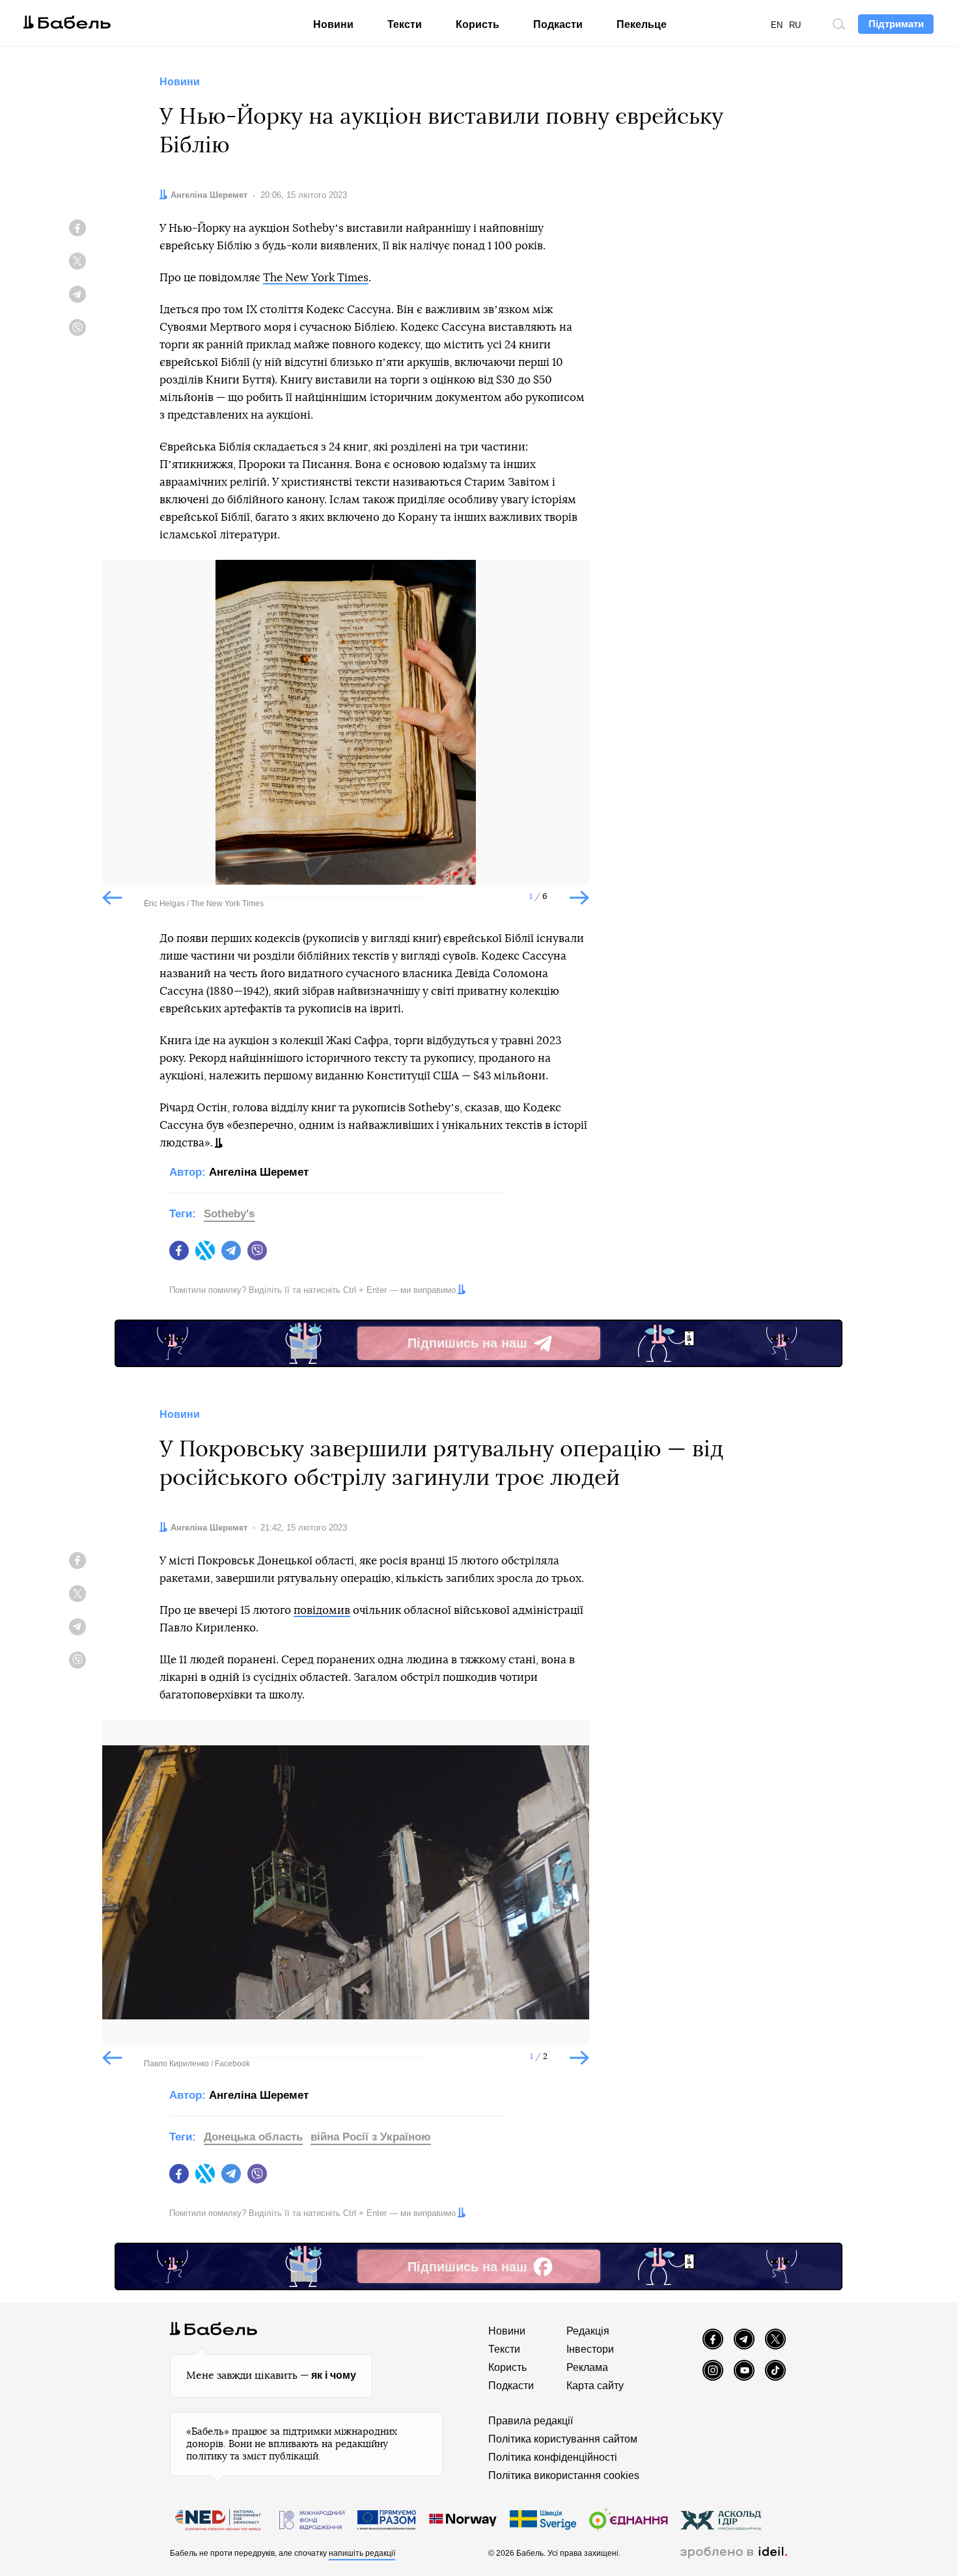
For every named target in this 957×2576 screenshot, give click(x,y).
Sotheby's (229, 1214)
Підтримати (896, 24)
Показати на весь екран (122, 581)
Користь (478, 24)
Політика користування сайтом (563, 2439)
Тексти (405, 24)
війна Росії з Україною (371, 2137)
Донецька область (253, 2137)
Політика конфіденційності (553, 2457)
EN (777, 25)
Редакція (588, 2331)
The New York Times (316, 278)
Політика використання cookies (564, 2475)
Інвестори (590, 2349)
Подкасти (558, 24)
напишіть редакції (362, 2553)
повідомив (322, 1610)
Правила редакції (531, 2421)
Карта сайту (595, 2386)
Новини (333, 24)
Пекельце (642, 24)
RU (795, 25)
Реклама (587, 2367)
